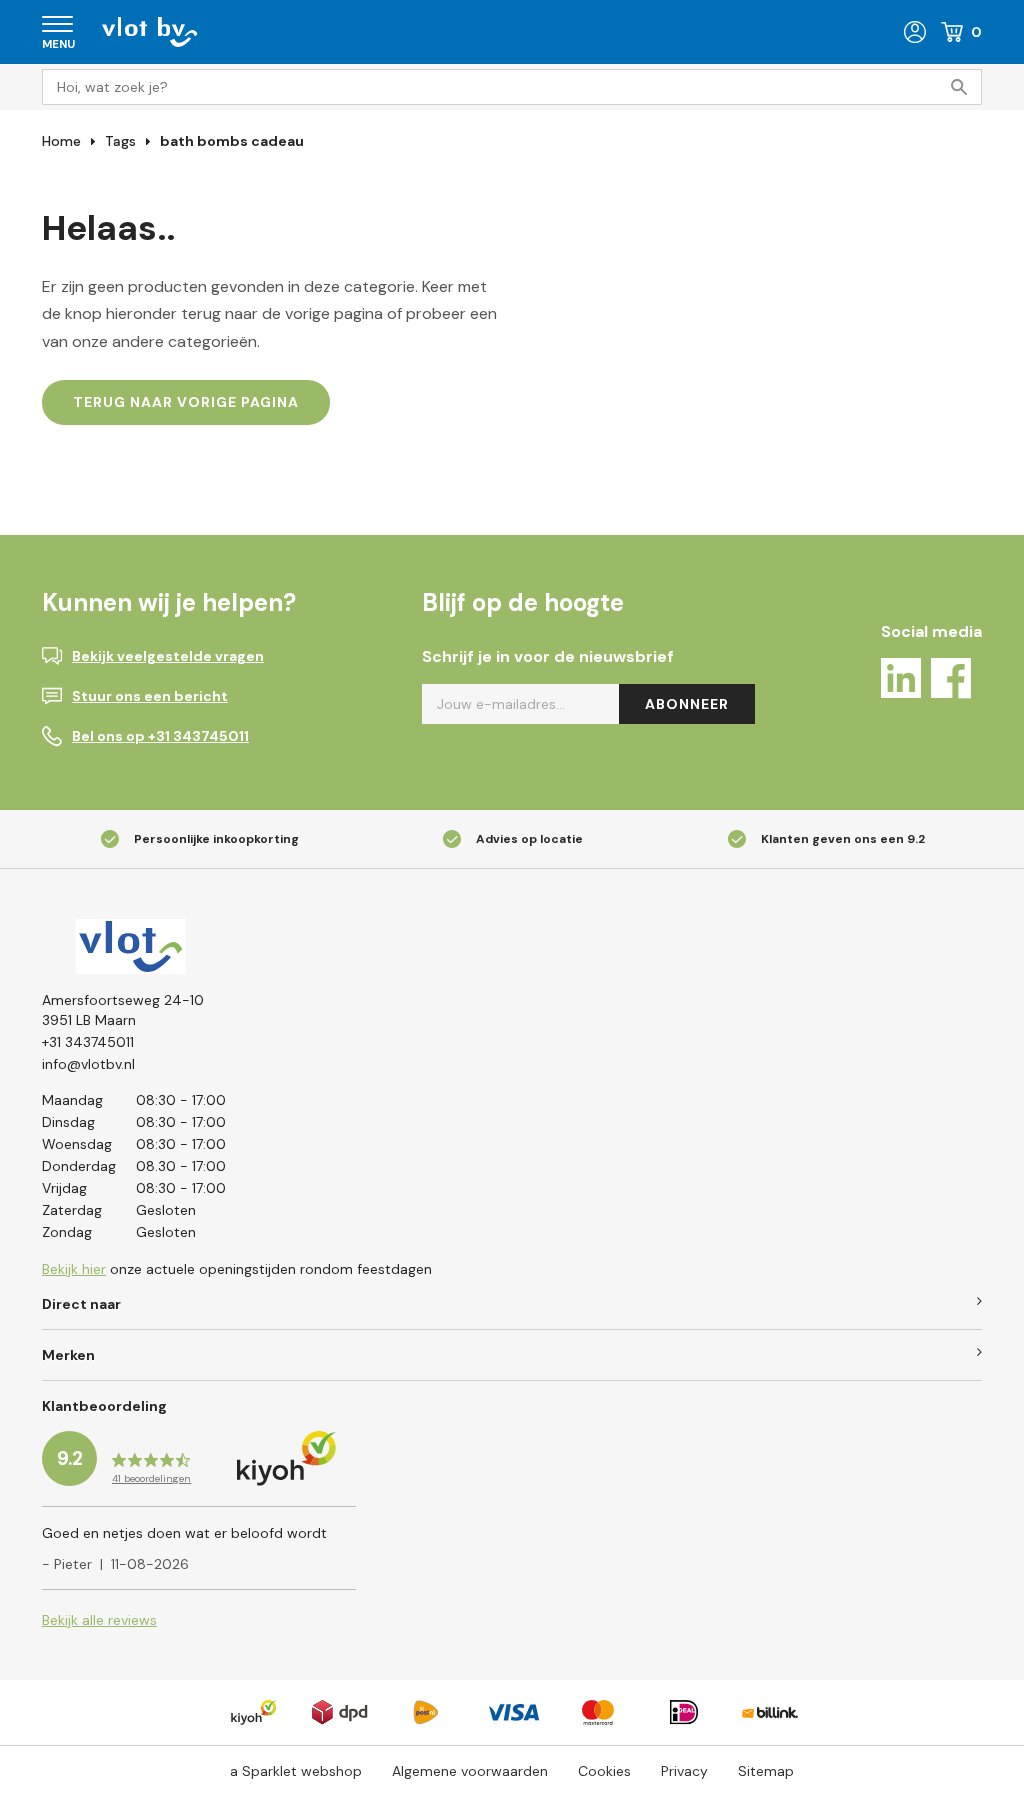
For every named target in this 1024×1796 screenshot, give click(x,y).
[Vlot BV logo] (150, 30)
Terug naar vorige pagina (186, 402)
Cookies (604, 1771)
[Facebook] (951, 681)
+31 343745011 (88, 1042)
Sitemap (766, 1771)
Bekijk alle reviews (99, 1620)
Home (61, 141)
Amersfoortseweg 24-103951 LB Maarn (123, 1010)
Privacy (684, 1771)
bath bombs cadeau (232, 141)
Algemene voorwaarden (470, 1771)
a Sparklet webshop (296, 1771)
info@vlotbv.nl (88, 1064)
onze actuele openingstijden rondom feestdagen (237, 1269)
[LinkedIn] (901, 681)
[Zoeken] (964, 87)
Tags (120, 141)
